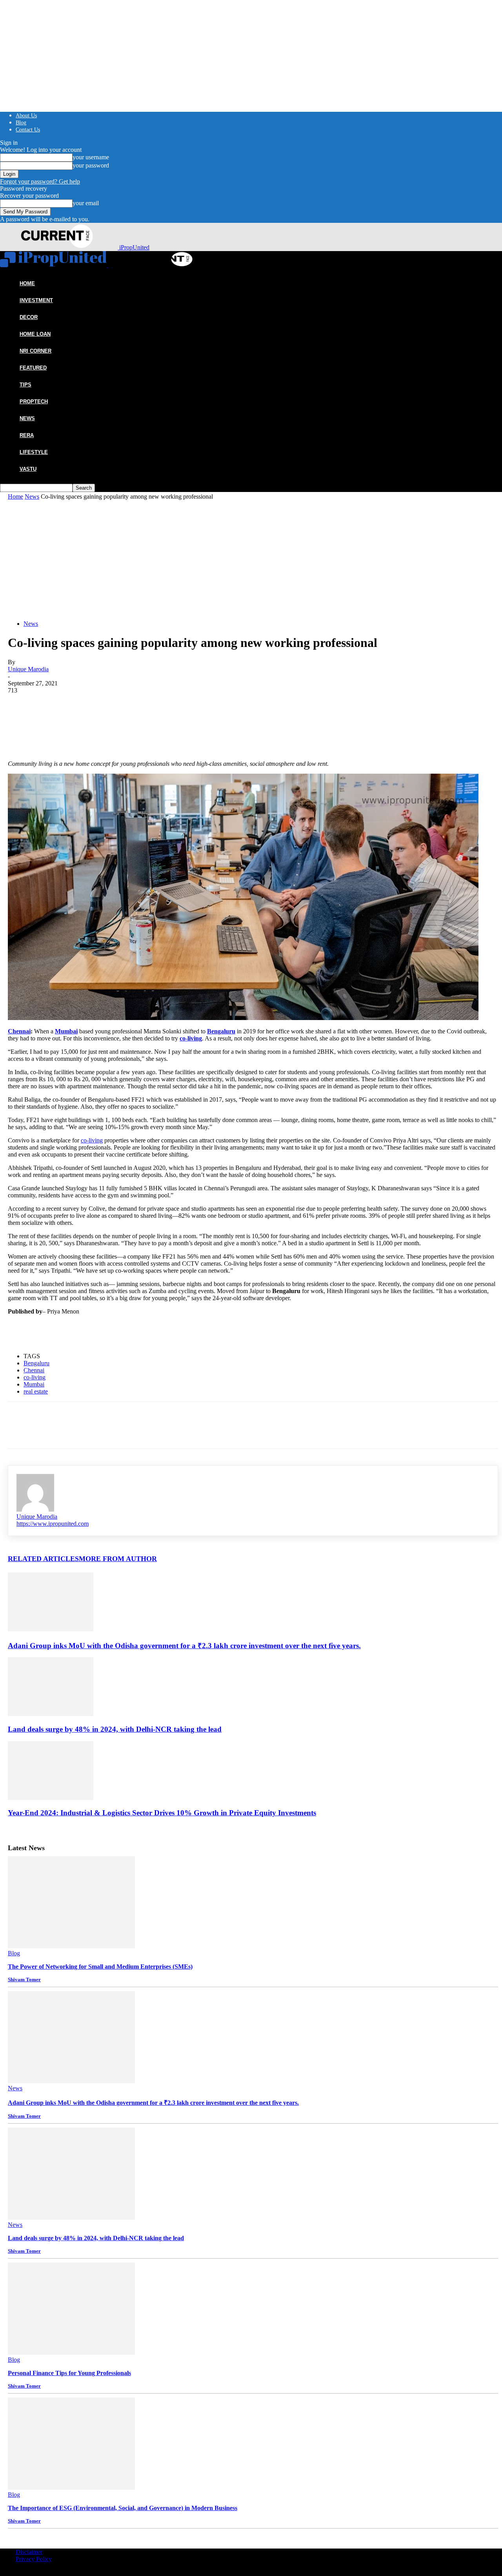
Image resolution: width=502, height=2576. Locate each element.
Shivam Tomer (24, 1979)
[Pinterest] (77, 706)
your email (86, 203)
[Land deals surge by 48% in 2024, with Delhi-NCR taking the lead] (51, 1714)
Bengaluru (36, 1363)
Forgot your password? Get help (40, 181)
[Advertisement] (253, 559)
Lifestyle (34, 452)
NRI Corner (35, 351)
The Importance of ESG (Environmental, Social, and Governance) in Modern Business (123, 2508)
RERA (27, 435)
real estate (36, 1391)
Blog (21, 123)
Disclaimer (29, 2552)
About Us (26, 116)
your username (91, 157)
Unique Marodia (28, 669)
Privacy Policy (34, 2559)
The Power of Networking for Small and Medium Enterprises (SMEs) (100, 1967)
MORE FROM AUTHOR (118, 1559)
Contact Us (28, 130)
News (27, 418)
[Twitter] (49, 706)
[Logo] (54, 265)
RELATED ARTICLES (43, 1559)
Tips (25, 385)
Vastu (28, 469)
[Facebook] (21, 706)
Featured (33, 368)
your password (91, 165)
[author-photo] (35, 1509)
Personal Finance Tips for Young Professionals (69, 2373)
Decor (29, 317)
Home (15, 496)
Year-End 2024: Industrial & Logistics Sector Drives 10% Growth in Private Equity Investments (162, 1813)
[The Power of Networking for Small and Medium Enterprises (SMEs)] (71, 1946)
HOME (27, 283)
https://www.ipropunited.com (53, 1524)
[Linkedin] (105, 706)
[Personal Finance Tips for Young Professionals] (71, 2353)
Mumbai (34, 1384)
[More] (134, 706)
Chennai (19, 1031)
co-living (92, 1140)
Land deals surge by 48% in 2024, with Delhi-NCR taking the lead (115, 1729)
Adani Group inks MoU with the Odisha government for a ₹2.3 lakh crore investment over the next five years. (184, 1646)
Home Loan (35, 334)
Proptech (34, 402)
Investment (36, 300)
